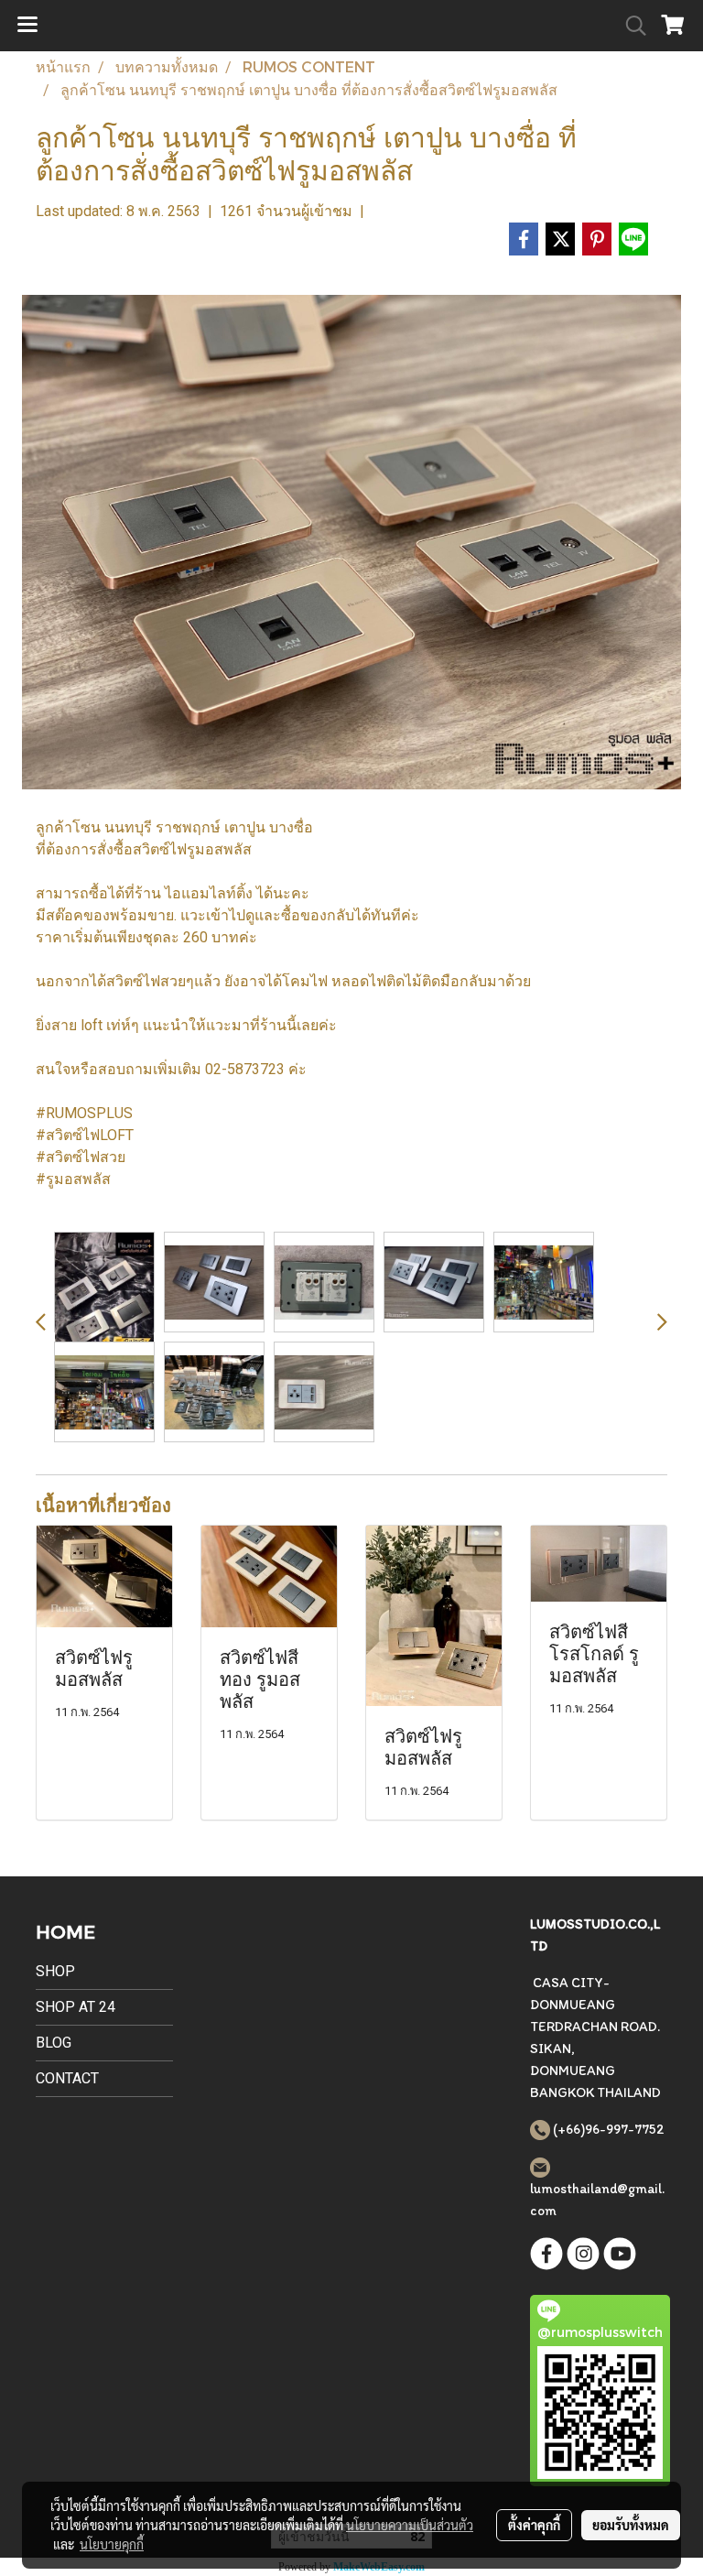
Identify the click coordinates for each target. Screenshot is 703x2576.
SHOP (55, 1971)
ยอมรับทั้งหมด (631, 2525)
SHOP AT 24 (76, 2007)
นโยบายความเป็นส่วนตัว (410, 2525)
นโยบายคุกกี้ (112, 2544)
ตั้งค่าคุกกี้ (534, 2525)
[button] (630, 26)
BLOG (54, 2043)
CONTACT (67, 2078)
